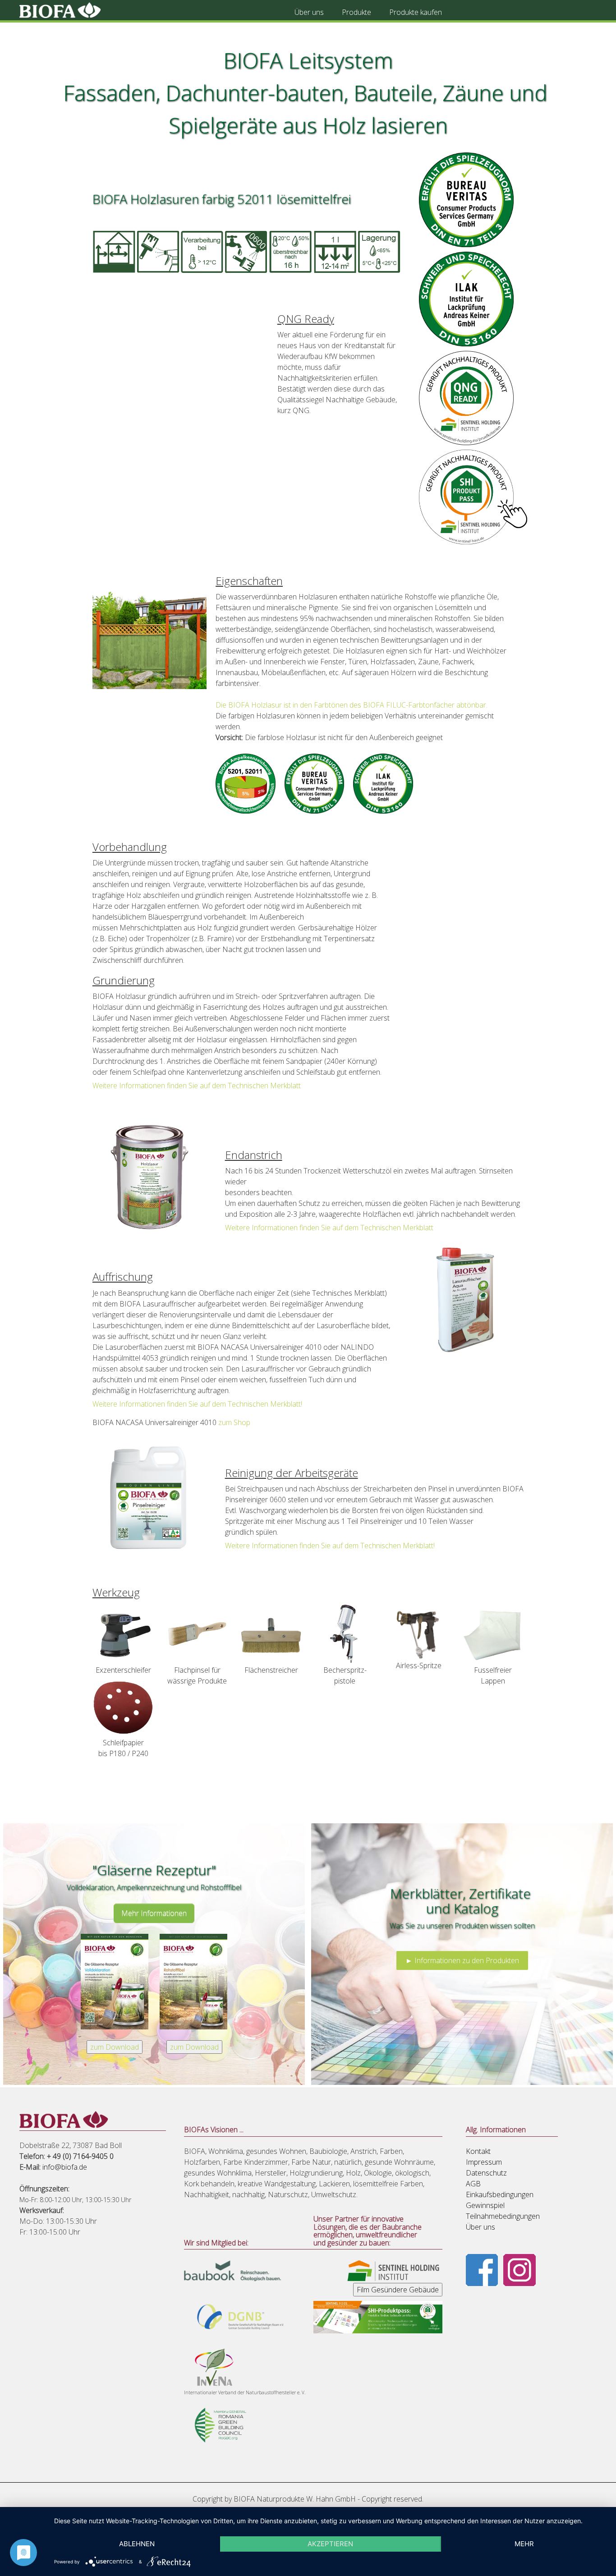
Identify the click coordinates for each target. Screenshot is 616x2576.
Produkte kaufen (416, 12)
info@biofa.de (65, 2167)
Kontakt (478, 2151)
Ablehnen (137, 2544)
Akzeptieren (330, 2544)
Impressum (484, 2162)
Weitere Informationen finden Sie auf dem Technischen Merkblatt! (197, 1404)
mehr (524, 2544)
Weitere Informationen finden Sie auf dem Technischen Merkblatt (197, 1086)
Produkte (356, 12)
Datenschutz (486, 2173)
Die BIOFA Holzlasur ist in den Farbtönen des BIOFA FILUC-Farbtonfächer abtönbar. (352, 705)
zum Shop (234, 1422)
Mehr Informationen (154, 1913)
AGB (473, 2184)
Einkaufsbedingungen (500, 2194)
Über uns (309, 12)
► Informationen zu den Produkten (462, 1960)
